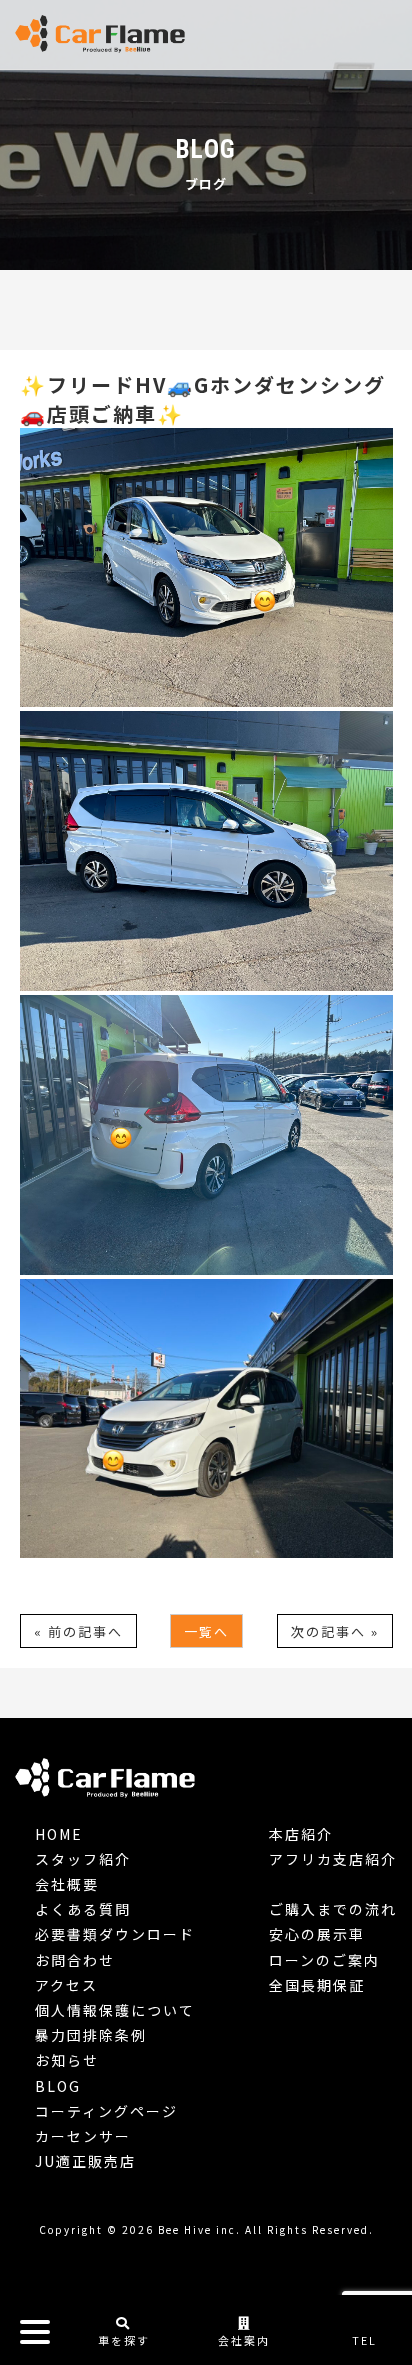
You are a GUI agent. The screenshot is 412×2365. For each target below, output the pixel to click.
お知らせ (67, 2060)
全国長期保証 (317, 1985)
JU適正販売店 (85, 2161)
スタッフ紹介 (83, 1859)
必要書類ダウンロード (115, 1934)
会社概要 (67, 1884)
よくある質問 (83, 1909)
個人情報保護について (115, 2010)
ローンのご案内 (324, 1960)
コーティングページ (106, 2111)
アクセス (66, 1985)
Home (59, 1834)
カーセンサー (83, 2136)
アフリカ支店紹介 (333, 1859)
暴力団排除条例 (91, 2035)
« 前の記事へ (78, 1631)
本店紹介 (301, 1834)
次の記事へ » (335, 1631)
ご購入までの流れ (333, 1909)
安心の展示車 (317, 1934)
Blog (58, 2086)
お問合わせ (75, 1960)
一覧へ (206, 1631)
